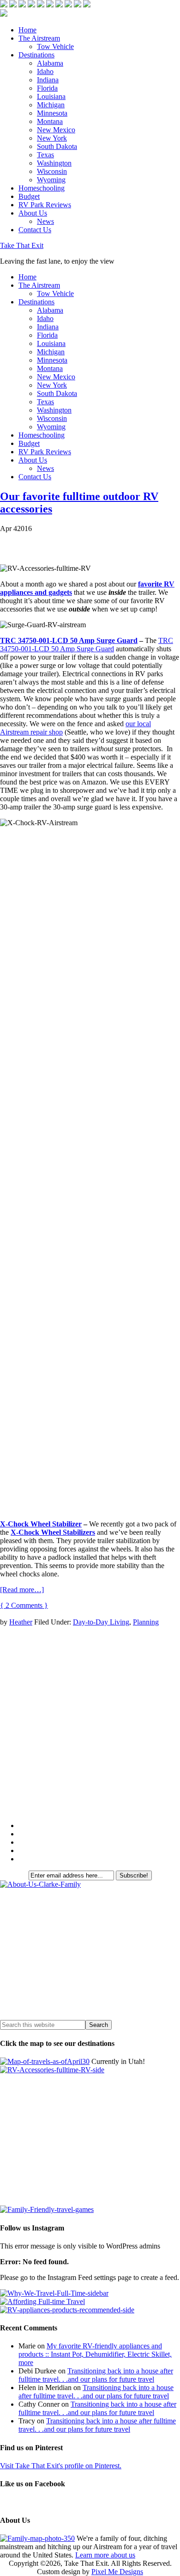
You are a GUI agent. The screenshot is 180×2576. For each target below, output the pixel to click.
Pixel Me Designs (117, 2572)
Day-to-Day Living (101, 1622)
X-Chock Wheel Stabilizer (41, 1524)
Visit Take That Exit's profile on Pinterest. (61, 2466)
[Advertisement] (90, 1724)
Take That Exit (22, 245)
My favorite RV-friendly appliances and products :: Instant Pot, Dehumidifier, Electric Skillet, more (95, 2354)
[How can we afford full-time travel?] (42, 2301)
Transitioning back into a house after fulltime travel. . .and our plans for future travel (96, 2375)
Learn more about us (105, 2555)
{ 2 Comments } (24, 1605)
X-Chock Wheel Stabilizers (53, 1532)
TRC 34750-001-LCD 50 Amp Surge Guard (69, 640)
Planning (146, 1622)
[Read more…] (22, 1590)
